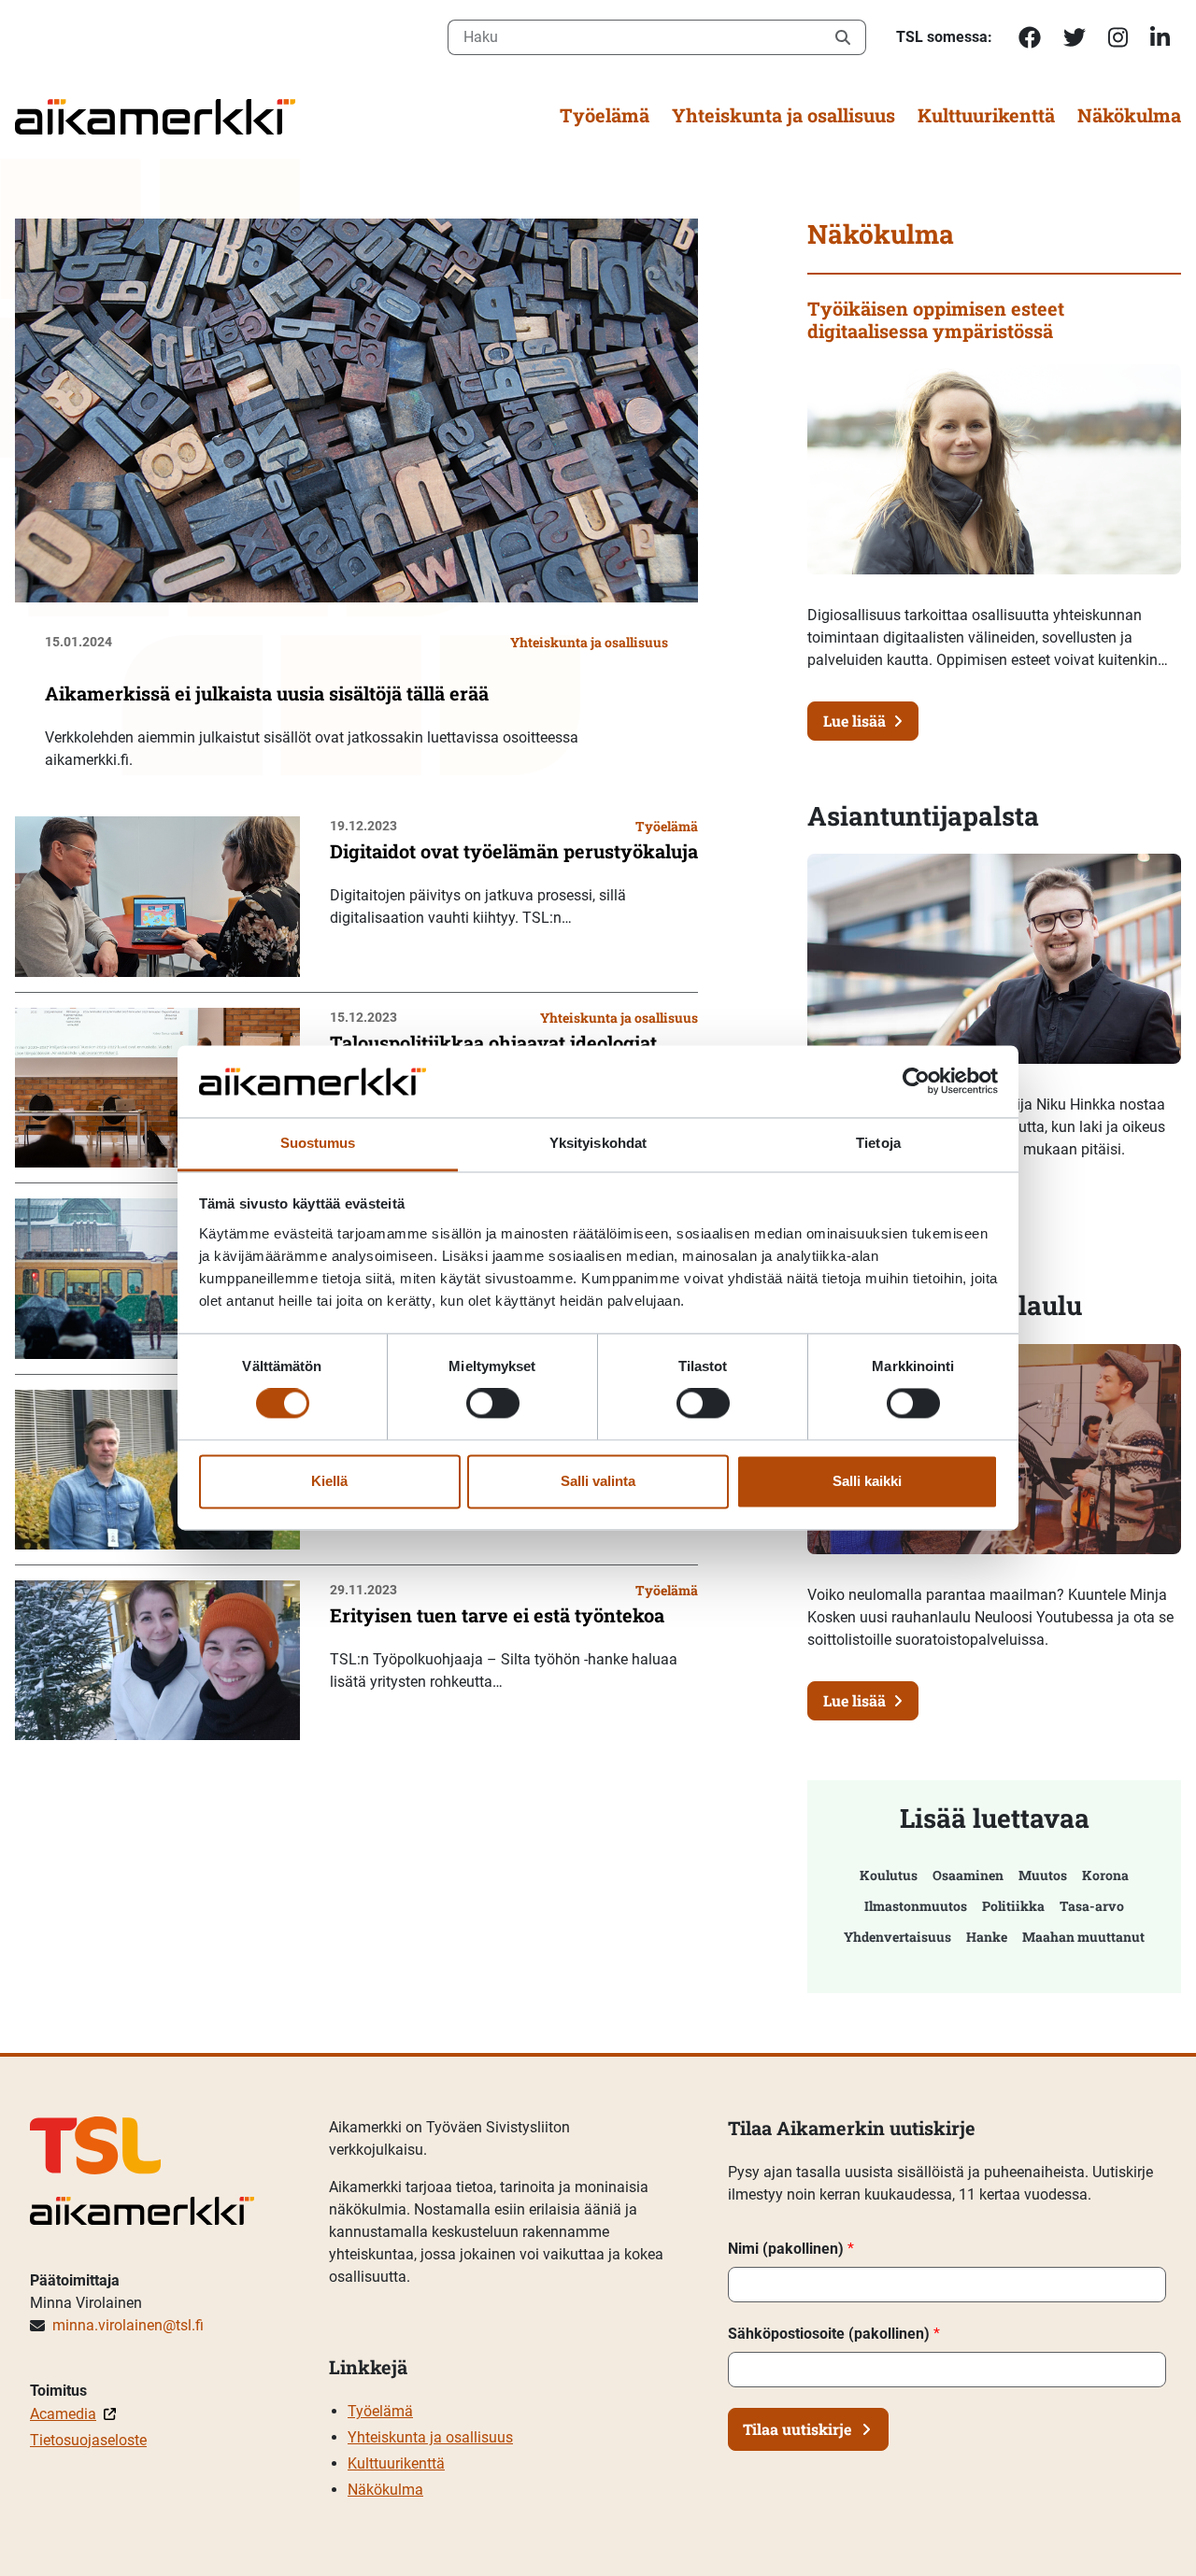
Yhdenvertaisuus (897, 1937)
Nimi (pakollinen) (791, 2249)
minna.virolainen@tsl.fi (128, 2325)
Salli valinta (598, 1481)
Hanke (987, 1937)
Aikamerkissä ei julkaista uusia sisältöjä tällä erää (267, 693)
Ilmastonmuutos (916, 1906)
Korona (1105, 1875)
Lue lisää (854, 721)
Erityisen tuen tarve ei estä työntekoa (497, 1615)
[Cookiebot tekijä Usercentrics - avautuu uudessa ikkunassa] (916, 1082)
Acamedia (63, 2414)
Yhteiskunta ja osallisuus (783, 115)
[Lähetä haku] (843, 37)
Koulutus (889, 1875)
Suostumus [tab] (318, 1143)
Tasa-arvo (1092, 1906)
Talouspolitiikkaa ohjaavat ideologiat (493, 1042)
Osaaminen (968, 1875)
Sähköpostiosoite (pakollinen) (834, 2334)
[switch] (493, 1404)
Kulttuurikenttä (986, 115)
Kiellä (329, 1481)
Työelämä (605, 115)
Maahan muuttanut (1083, 1937)
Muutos (1043, 1875)
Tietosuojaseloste (88, 2440)
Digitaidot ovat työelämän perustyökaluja (514, 851)
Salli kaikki (867, 1481)
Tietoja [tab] (878, 1143)
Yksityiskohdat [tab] (598, 1143)
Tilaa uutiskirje (797, 2429)
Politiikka (1013, 1906)
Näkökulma (1129, 115)
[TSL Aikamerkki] (155, 115)
